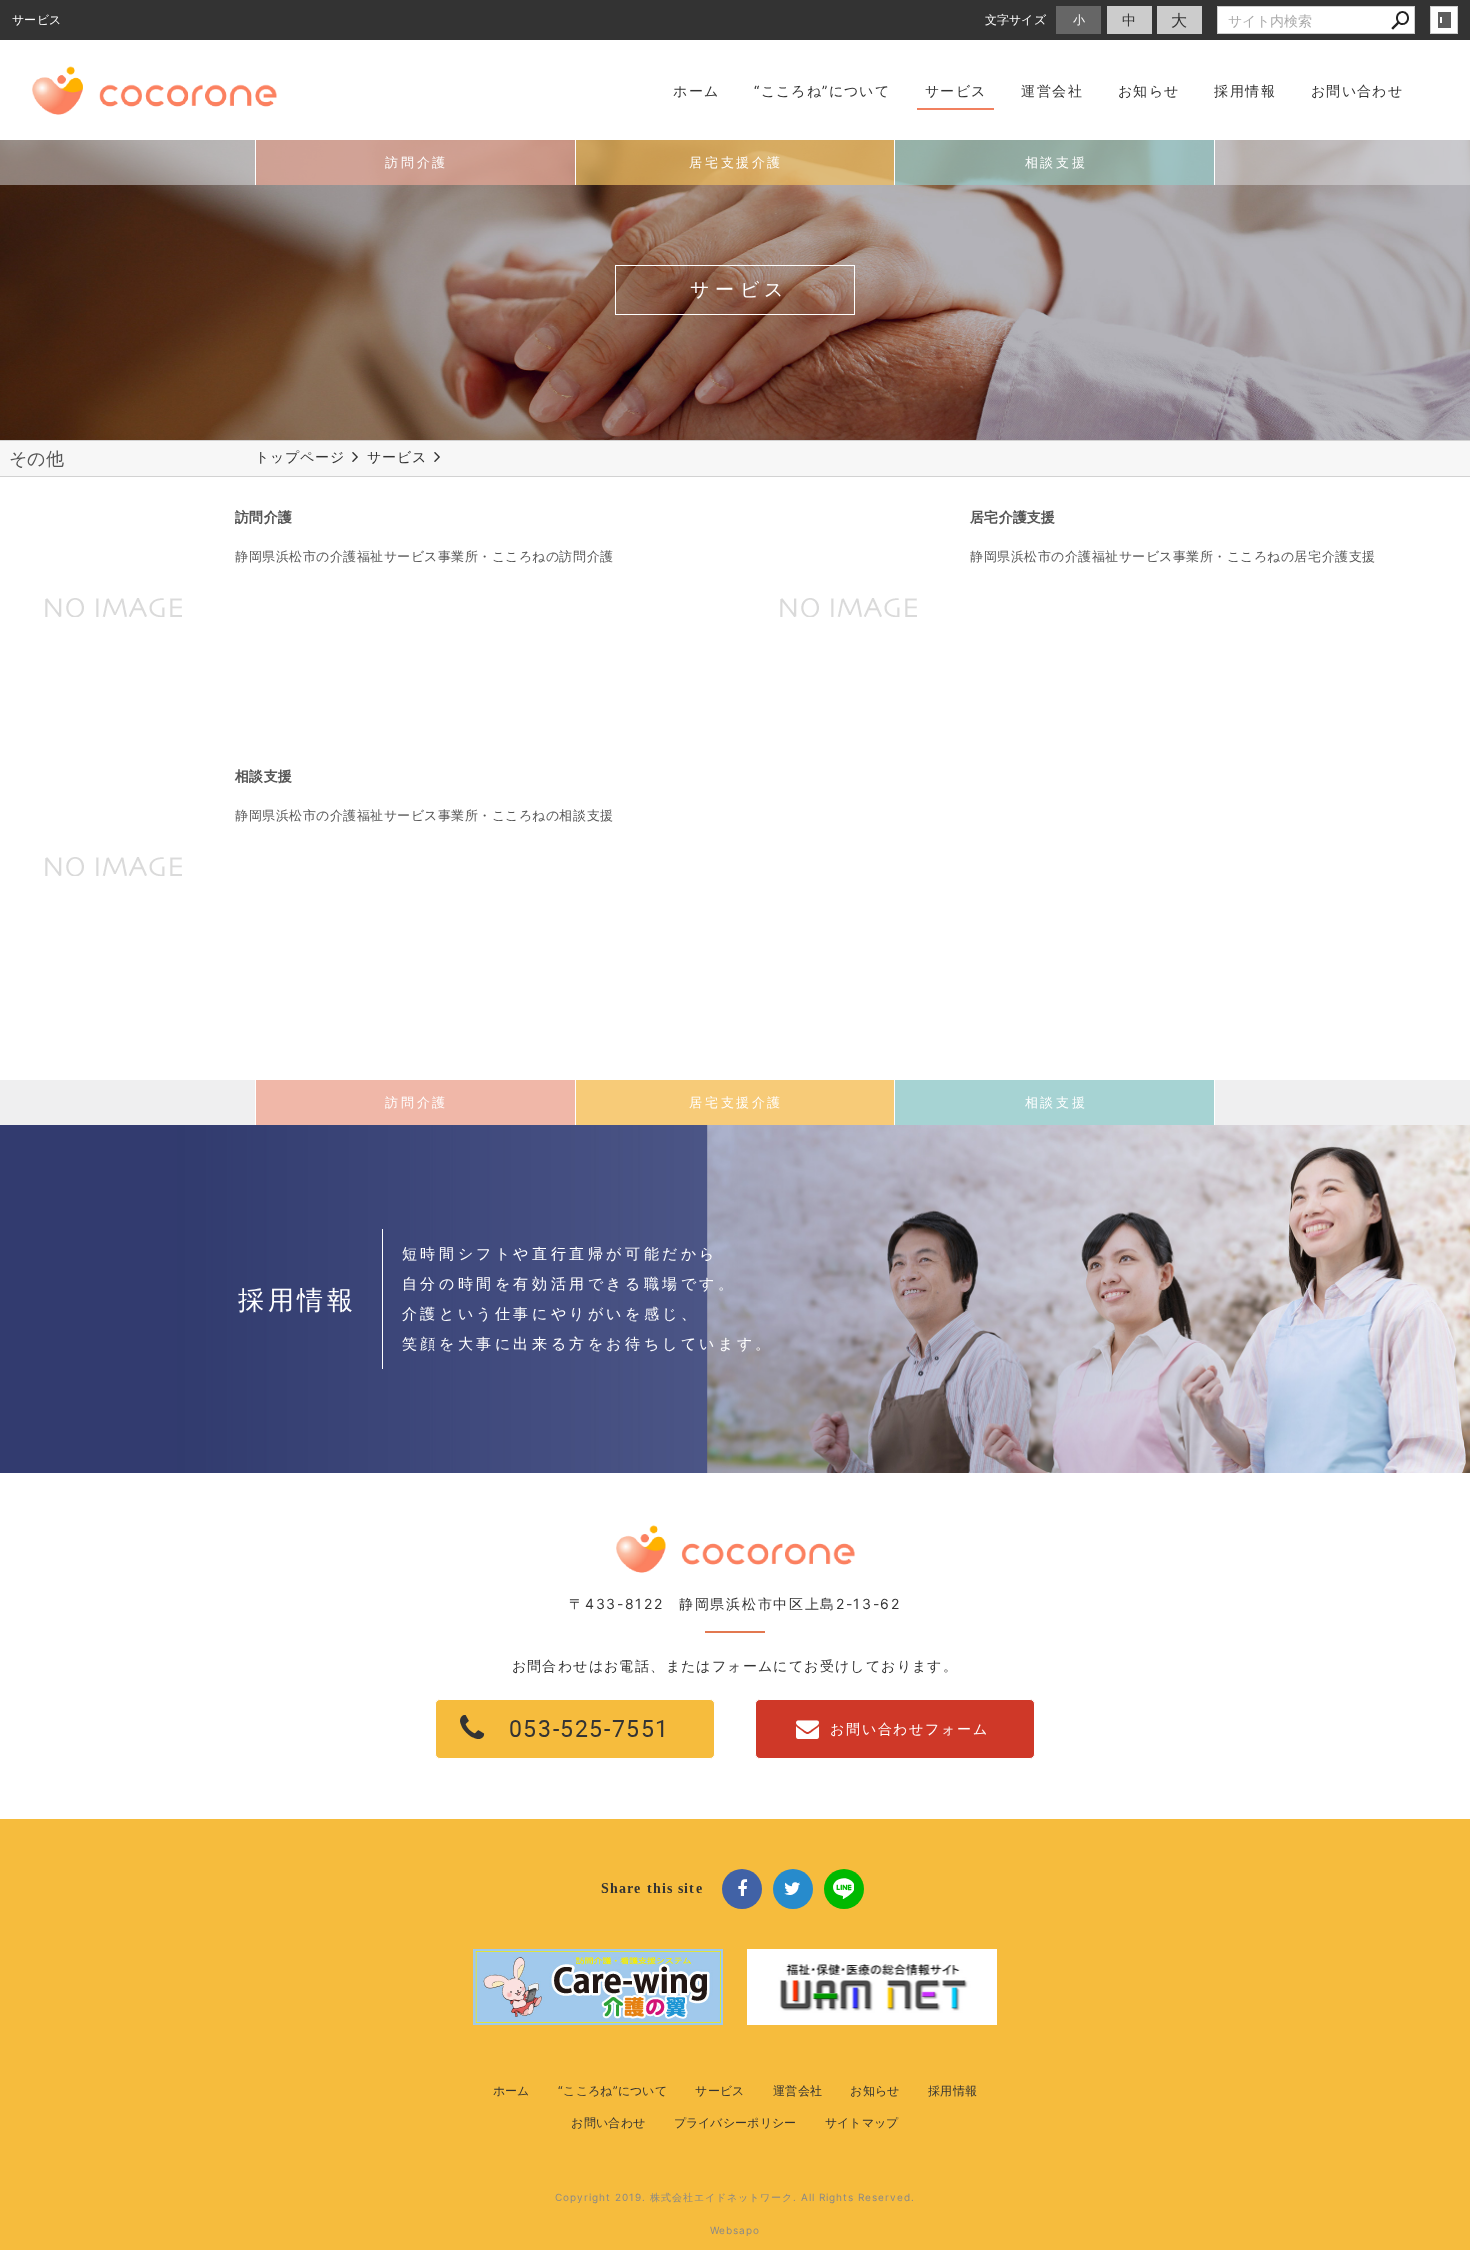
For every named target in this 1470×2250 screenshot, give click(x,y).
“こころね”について (612, 2090)
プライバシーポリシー (735, 2122)
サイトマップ (862, 2122)
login (1444, 20)
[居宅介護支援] (850, 607)
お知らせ (874, 2090)
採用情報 (952, 2090)
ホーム (511, 2090)
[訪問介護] (115, 607)
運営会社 (797, 2090)
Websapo (735, 2230)
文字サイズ (1016, 19)
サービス (719, 2090)
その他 (36, 458)
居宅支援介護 (736, 162)
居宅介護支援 (1013, 516)
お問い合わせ (608, 2122)
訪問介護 (416, 162)
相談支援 (1056, 162)
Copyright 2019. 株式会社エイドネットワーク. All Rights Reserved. (735, 2197)
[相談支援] (115, 866)
